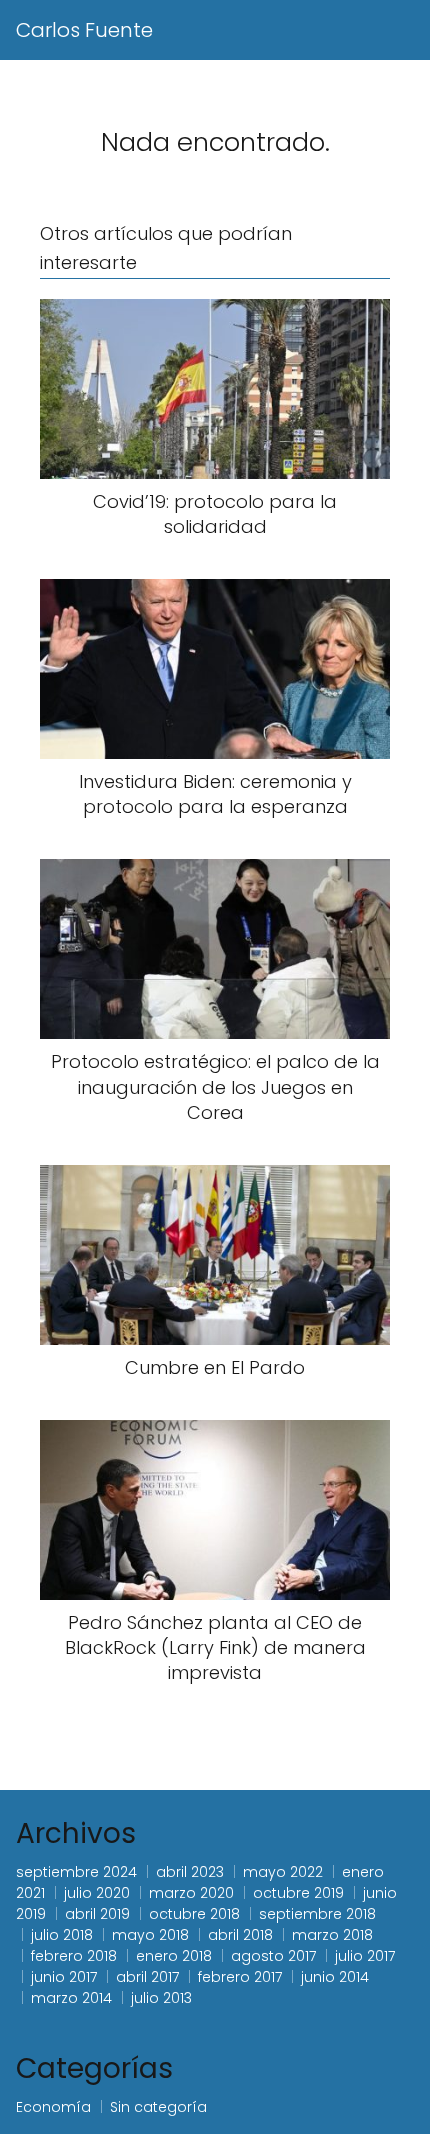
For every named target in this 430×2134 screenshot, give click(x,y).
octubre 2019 (298, 1893)
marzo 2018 (332, 1935)
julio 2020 (97, 1893)
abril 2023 (190, 1872)
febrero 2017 (240, 1977)
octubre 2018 (194, 1914)
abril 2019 (97, 1914)
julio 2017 (365, 1956)
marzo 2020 (191, 1893)
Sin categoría (158, 2107)
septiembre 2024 (76, 1872)
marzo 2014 (71, 1998)
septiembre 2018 (317, 1914)
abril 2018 (240, 1935)
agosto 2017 (273, 1956)
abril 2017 (147, 1977)
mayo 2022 (283, 1872)
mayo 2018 (150, 1935)
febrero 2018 (74, 1956)
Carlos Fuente (84, 30)
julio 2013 (161, 1998)
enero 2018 (174, 1956)
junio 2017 (64, 1977)
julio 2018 (62, 1935)
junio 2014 (335, 1977)
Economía (53, 2107)
